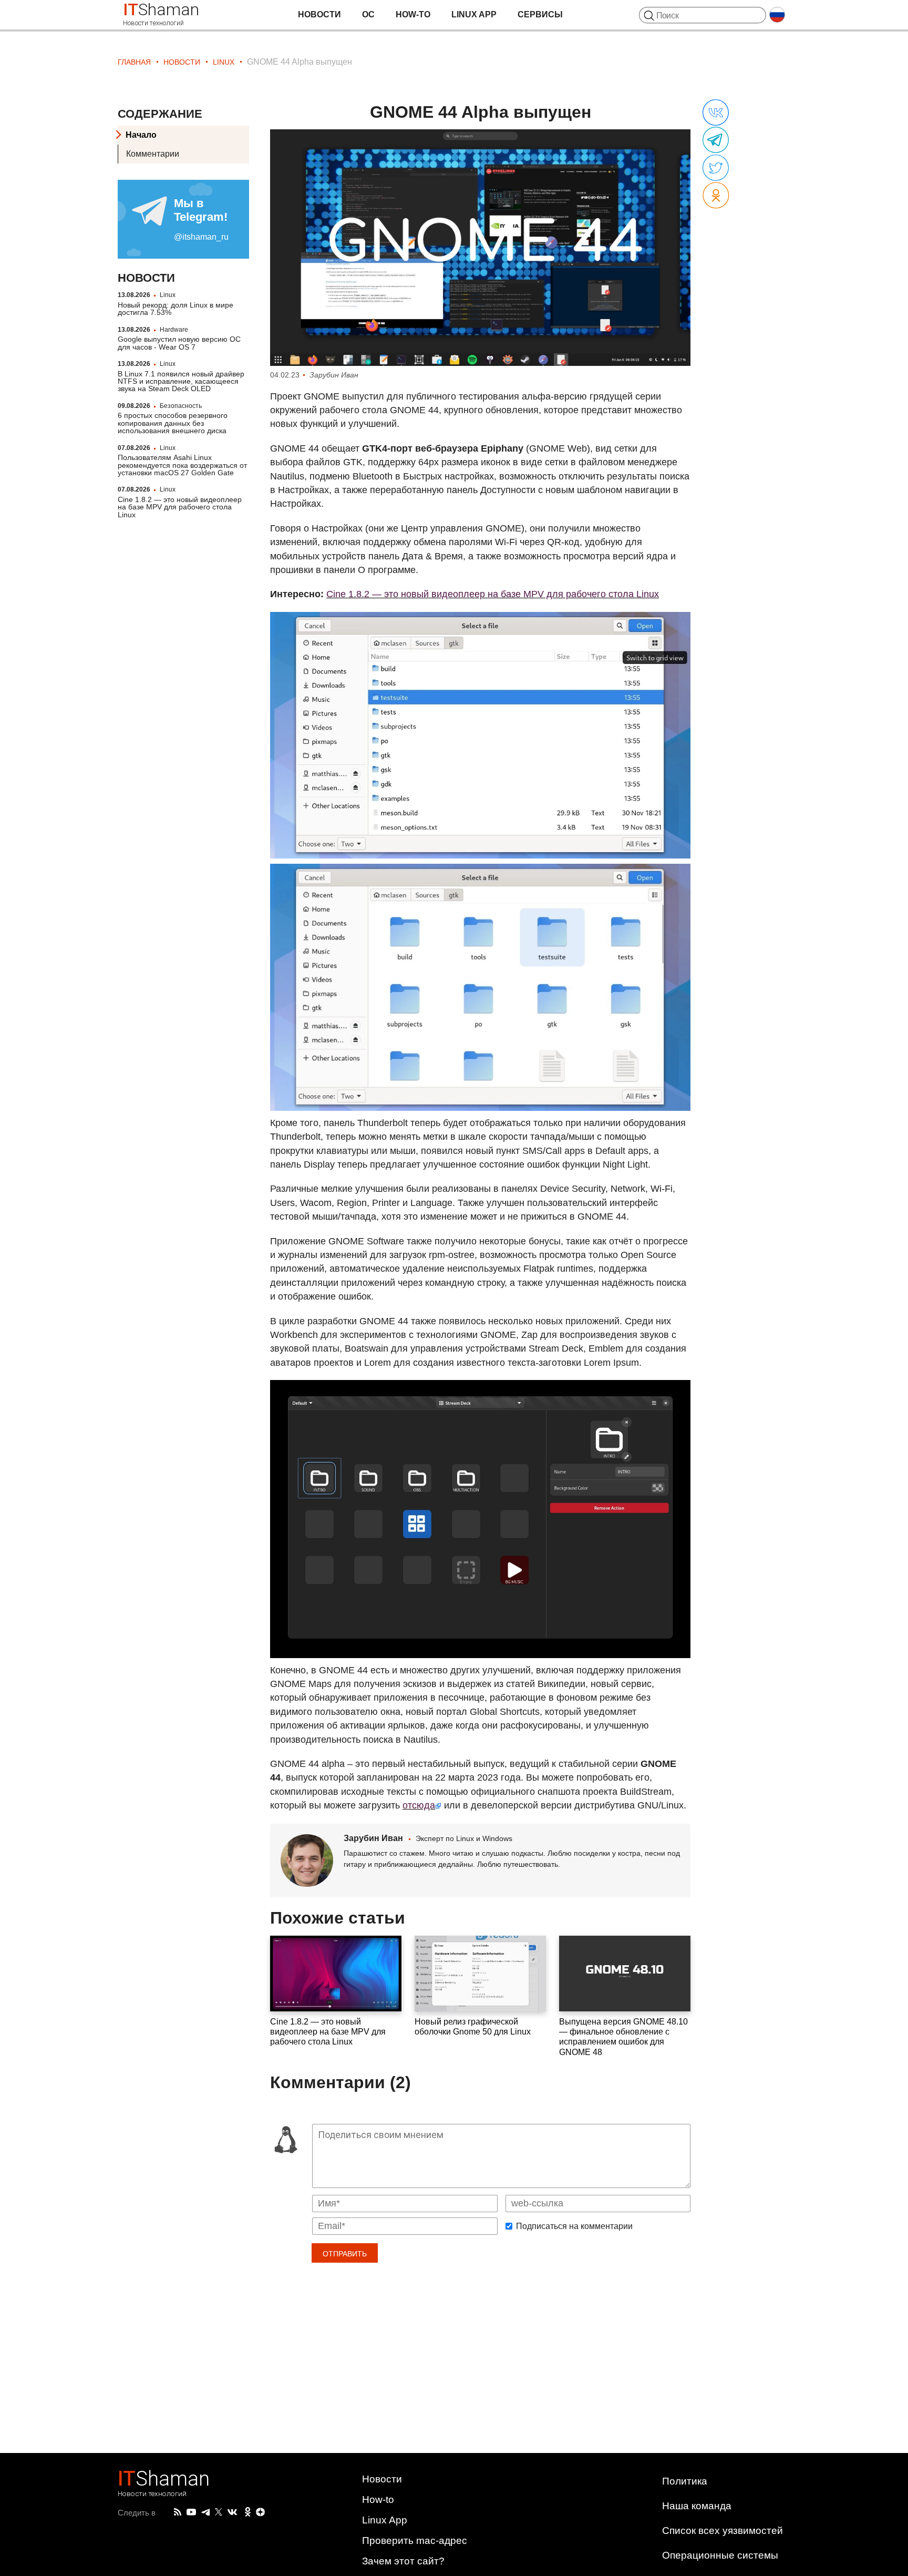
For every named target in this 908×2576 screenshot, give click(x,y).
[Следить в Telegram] (205, 2512)
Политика (685, 2481)
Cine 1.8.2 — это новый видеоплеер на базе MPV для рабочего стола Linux (180, 507)
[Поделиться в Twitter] (716, 168)
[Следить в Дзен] (261, 2513)
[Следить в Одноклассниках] (248, 2512)
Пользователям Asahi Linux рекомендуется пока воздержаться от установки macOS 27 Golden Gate (182, 466)
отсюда (419, 1805)
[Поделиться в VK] (716, 113)
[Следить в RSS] (178, 2512)
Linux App (474, 14)
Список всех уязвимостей (723, 2531)
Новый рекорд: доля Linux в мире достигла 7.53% (176, 309)
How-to (413, 14)
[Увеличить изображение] (480, 248)
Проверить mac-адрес (415, 2541)
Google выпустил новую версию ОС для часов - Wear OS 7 (179, 343)
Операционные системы (720, 2555)
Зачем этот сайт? (403, 2561)
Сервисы (540, 14)
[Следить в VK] (232, 2512)
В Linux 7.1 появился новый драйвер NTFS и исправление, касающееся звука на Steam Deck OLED (181, 381)
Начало (141, 135)
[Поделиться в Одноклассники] (716, 196)
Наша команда (697, 2506)
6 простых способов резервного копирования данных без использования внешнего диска (173, 423)
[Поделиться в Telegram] (716, 140)
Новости (319, 14)
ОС (368, 14)
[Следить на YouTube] (191, 2513)
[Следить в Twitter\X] (219, 2512)
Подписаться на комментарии (574, 2226)
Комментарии (153, 154)
